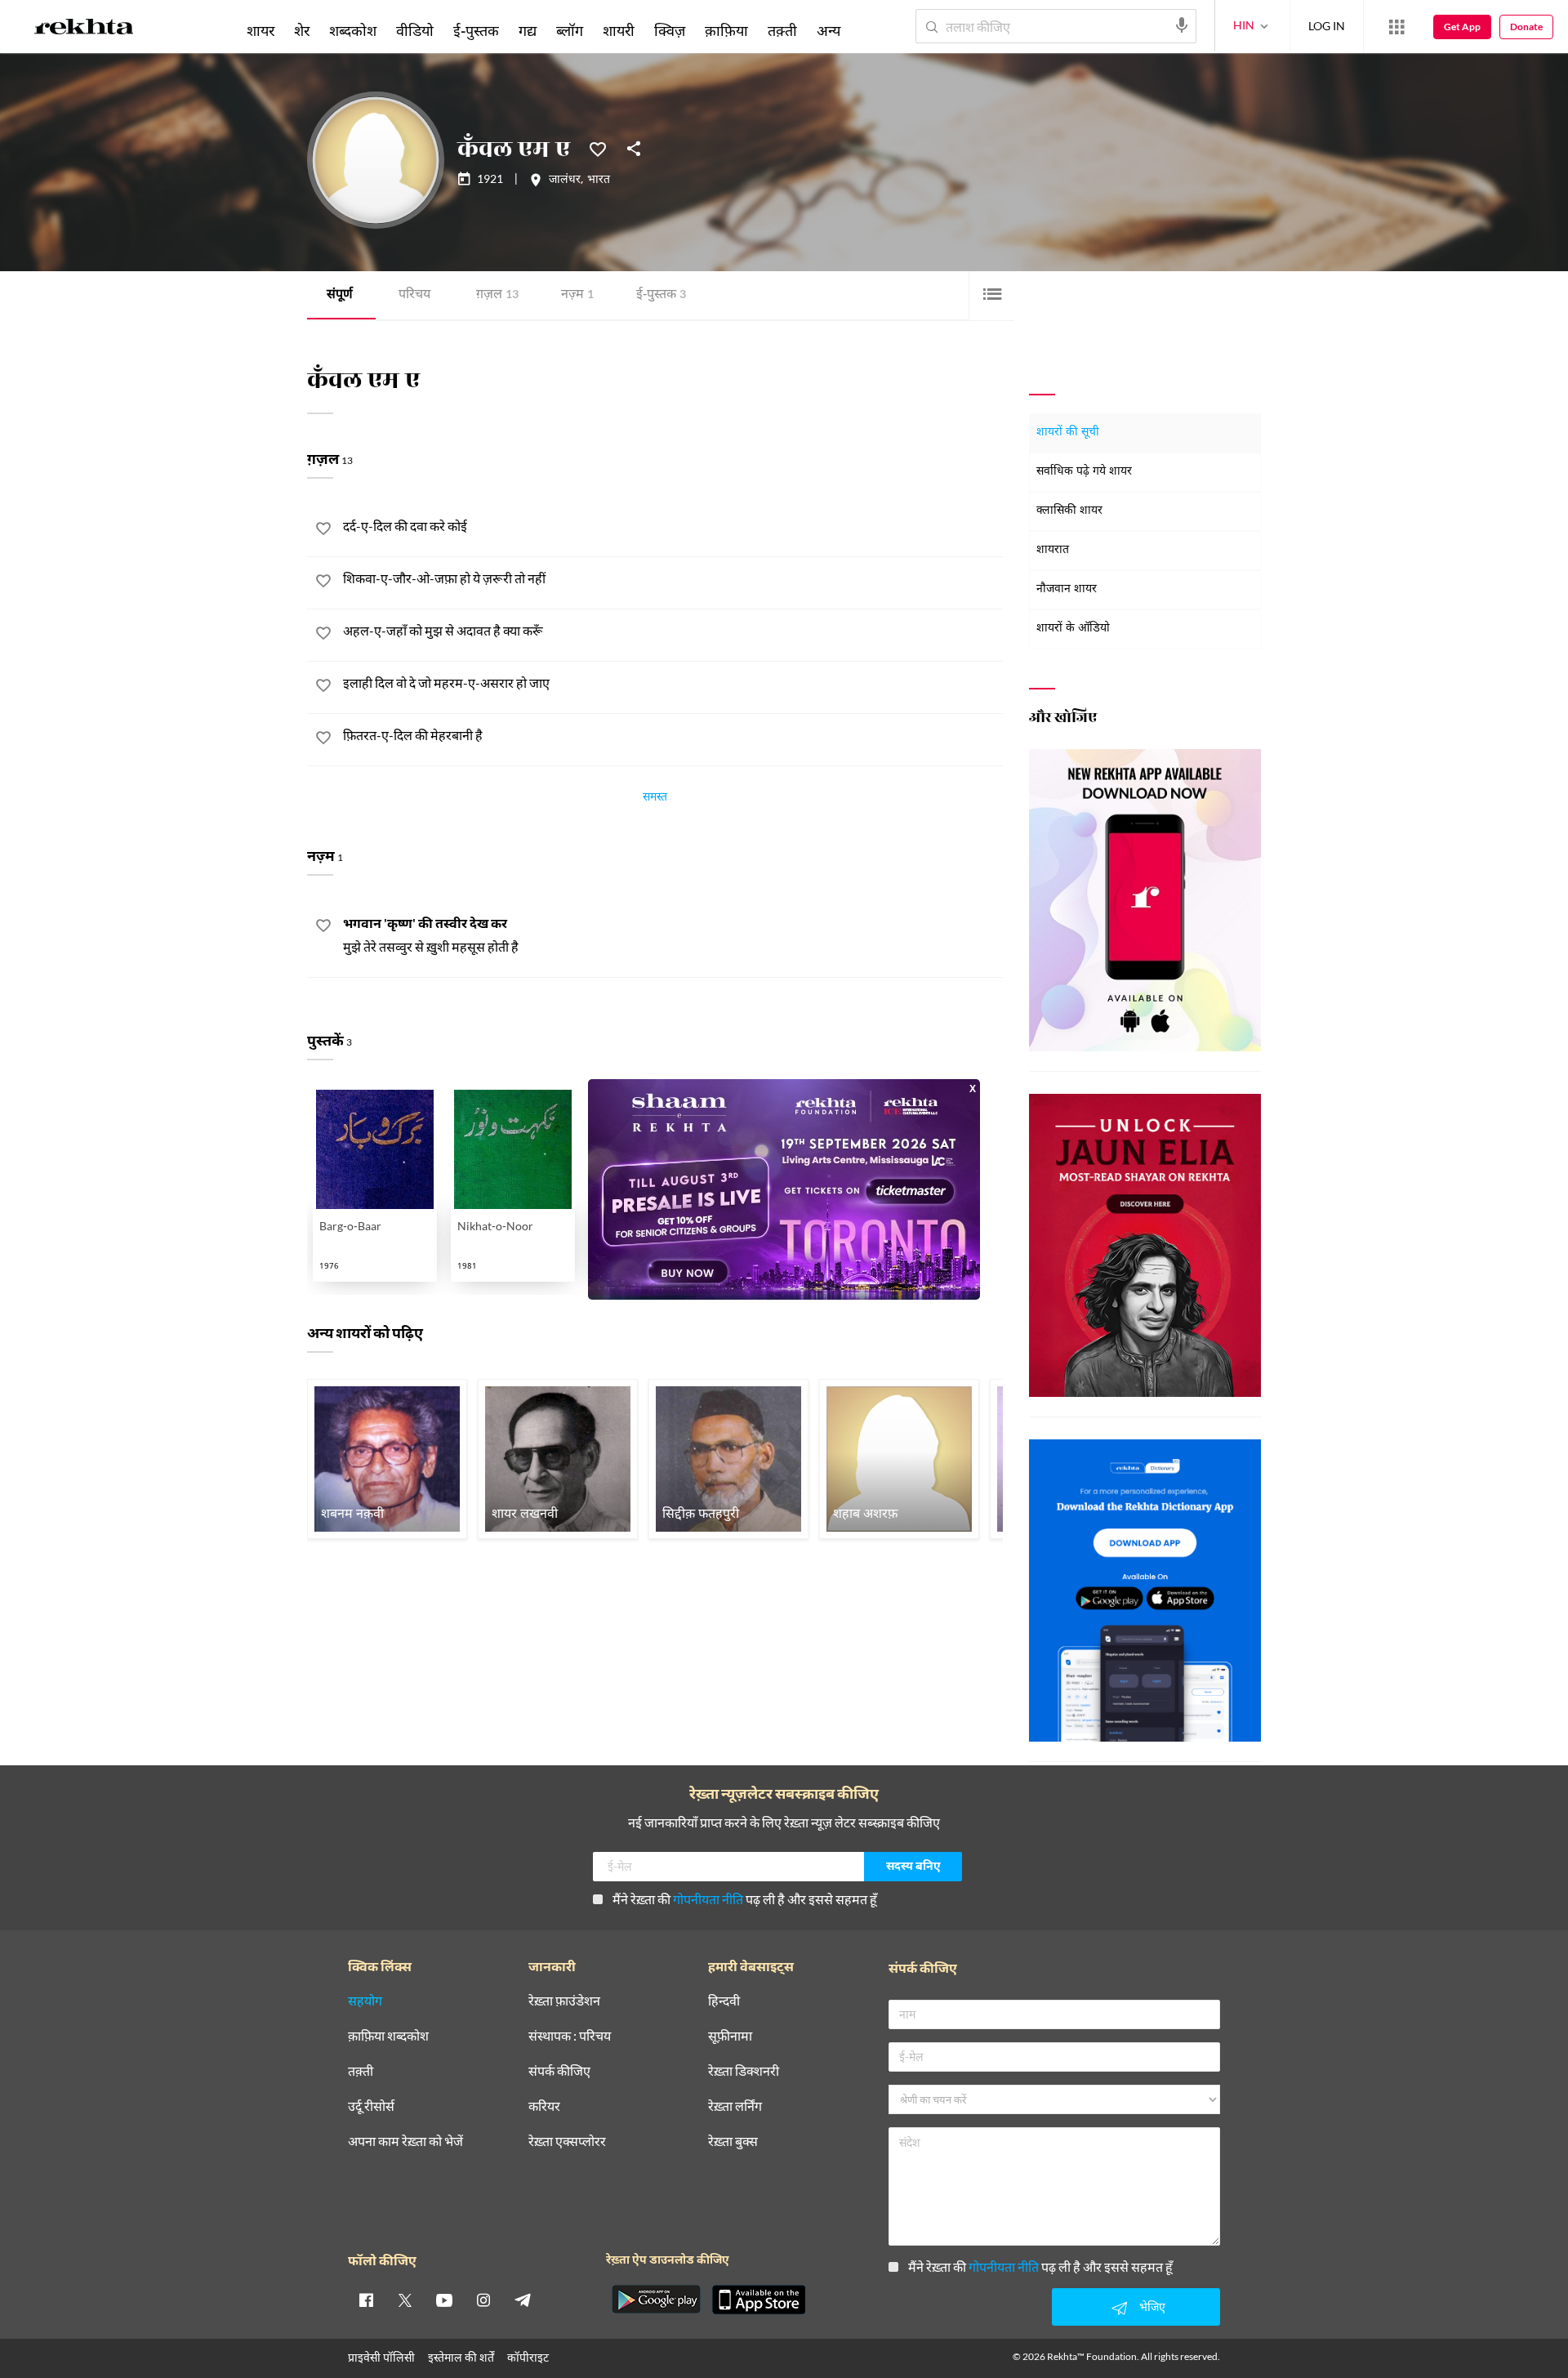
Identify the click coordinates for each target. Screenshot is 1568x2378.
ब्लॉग (570, 30)
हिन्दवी (724, 2001)
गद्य (528, 30)
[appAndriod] (656, 2300)
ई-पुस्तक (661, 295)
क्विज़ (670, 30)
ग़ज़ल (497, 295)
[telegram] (523, 2300)
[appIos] (759, 2300)
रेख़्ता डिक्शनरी (744, 2071)
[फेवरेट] (598, 148)
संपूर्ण (340, 295)
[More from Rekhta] (1396, 27)
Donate (1526, 27)
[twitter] (405, 2300)
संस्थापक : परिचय (570, 2036)
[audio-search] (1182, 25)
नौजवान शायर (1067, 589)
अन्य (829, 30)
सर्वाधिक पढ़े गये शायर (1084, 472)
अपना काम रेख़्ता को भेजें (405, 2142)
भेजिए (1152, 2307)
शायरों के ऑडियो (1073, 629)
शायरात (1053, 550)
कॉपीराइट (528, 2357)
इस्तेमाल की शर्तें (461, 2357)
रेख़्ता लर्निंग (735, 2106)
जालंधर (565, 181)
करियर (544, 2106)
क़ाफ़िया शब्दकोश (388, 2036)
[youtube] (444, 2300)
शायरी (619, 30)
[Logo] (84, 29)
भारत (599, 181)
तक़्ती (782, 30)
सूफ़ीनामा (730, 2036)
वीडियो (415, 30)
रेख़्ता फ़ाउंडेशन (564, 2001)
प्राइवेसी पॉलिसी (381, 2357)
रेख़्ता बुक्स (733, 2142)
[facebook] (366, 2300)
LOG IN (1327, 26)
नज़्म (577, 295)
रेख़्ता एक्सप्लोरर (567, 2142)
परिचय (414, 295)
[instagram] (483, 2300)
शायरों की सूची (1068, 433)
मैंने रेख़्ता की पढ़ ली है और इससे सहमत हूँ (745, 1899)
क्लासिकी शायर (1069, 511)
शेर (302, 30)
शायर (261, 30)
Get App (1462, 27)
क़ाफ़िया (726, 30)
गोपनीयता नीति (708, 1899)
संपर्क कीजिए (559, 2071)
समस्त (655, 799)
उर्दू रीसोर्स (371, 2106)
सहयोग (365, 2001)
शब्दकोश (353, 30)
